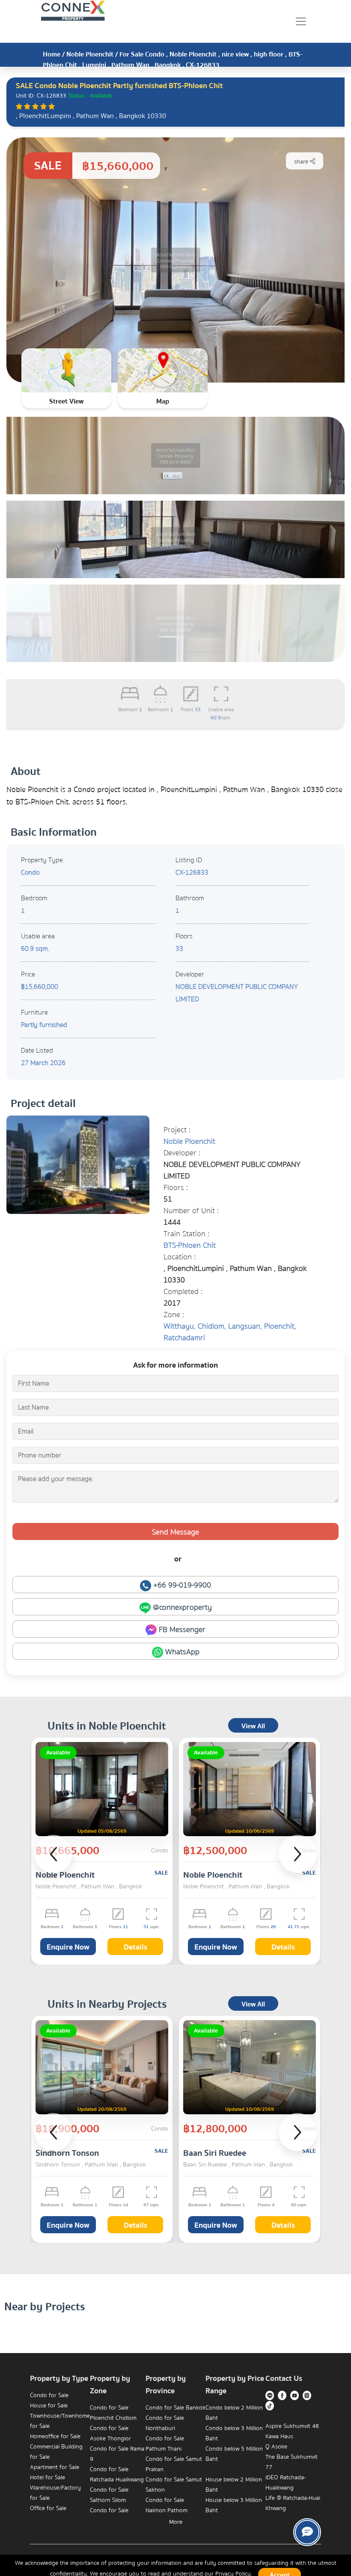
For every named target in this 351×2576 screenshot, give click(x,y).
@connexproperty (181, 1607)
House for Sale (49, 2406)
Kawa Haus (279, 2437)
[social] (307, 2532)
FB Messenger (181, 1630)
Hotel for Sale (48, 2478)
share (302, 162)
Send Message (175, 1532)
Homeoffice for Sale (55, 2437)
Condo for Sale (49, 2395)
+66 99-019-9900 (181, 1585)
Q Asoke (276, 2447)
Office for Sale (48, 2508)
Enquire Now (68, 1947)
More (176, 2522)
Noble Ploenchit (90, 54)
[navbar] (301, 21)
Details (135, 1947)
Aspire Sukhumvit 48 (292, 2426)
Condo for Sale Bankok (175, 2408)
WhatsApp (181, 1652)
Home (52, 54)
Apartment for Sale (55, 2467)
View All (253, 1726)
